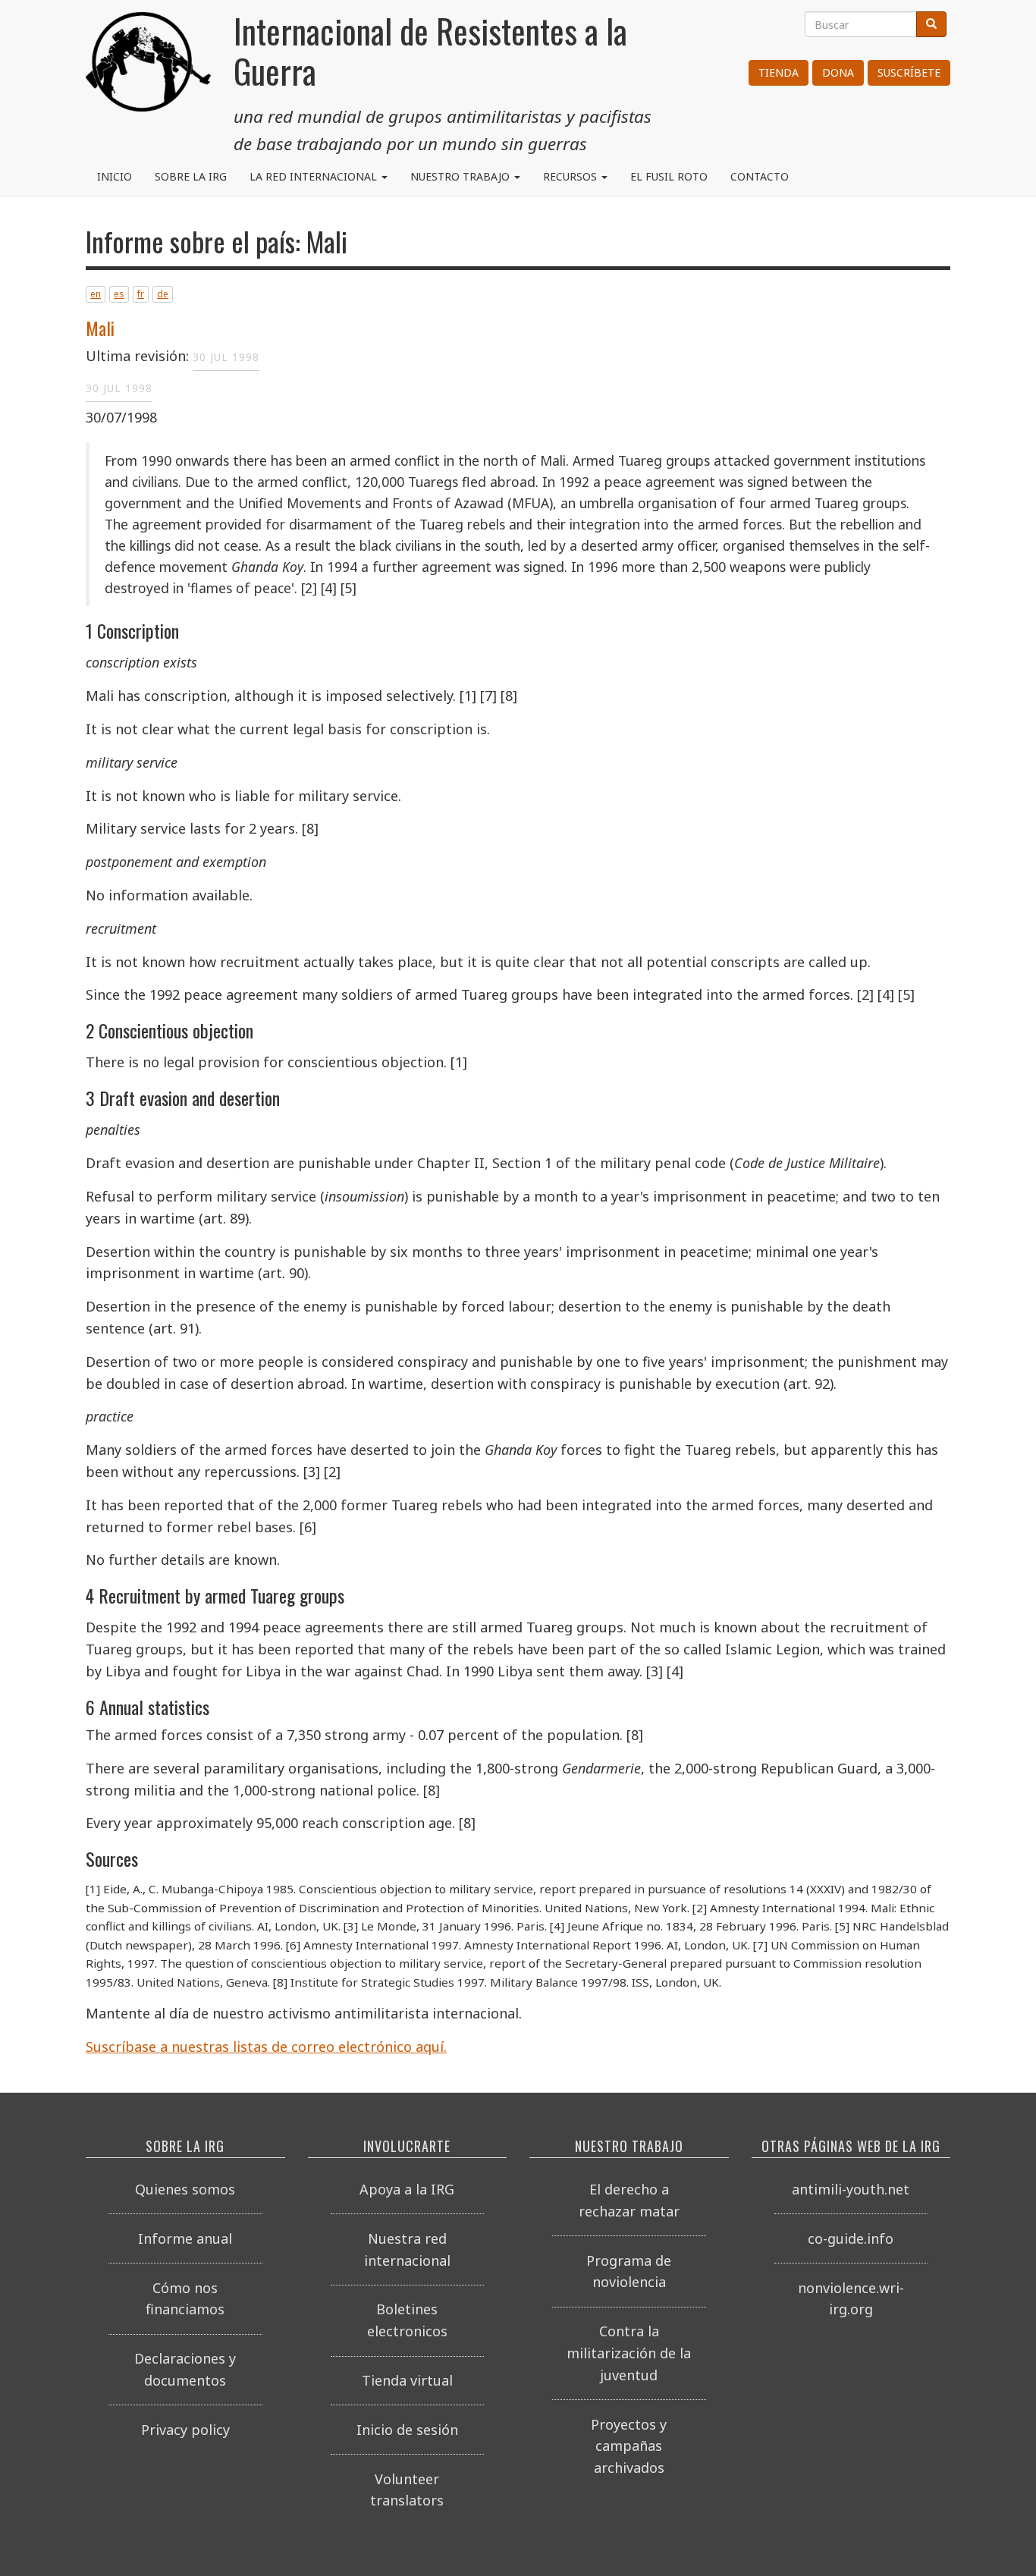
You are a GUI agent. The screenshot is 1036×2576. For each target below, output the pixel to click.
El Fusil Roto (669, 176)
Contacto (760, 176)
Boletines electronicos (407, 2320)
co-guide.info (851, 2238)
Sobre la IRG (191, 176)
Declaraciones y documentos (185, 2369)
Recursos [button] (571, 176)
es (119, 294)
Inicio (115, 176)
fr (141, 294)
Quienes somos (185, 2189)
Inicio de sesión (407, 2430)
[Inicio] (148, 68)
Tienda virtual (407, 2380)
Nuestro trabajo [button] (461, 176)
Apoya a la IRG (407, 2189)
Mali (100, 328)
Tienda (779, 72)
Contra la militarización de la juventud (629, 2353)
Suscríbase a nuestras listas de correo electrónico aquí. (266, 2047)
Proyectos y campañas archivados (629, 2446)
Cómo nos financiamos (185, 2299)
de (163, 294)
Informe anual (185, 2238)
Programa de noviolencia (629, 2271)
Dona (838, 72)
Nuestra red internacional (407, 2249)
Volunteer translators (407, 2490)
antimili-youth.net (851, 2189)
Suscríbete (909, 72)
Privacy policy (185, 2430)
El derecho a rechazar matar (629, 2200)
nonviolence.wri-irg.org (851, 2299)
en (96, 294)
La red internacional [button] (315, 176)
